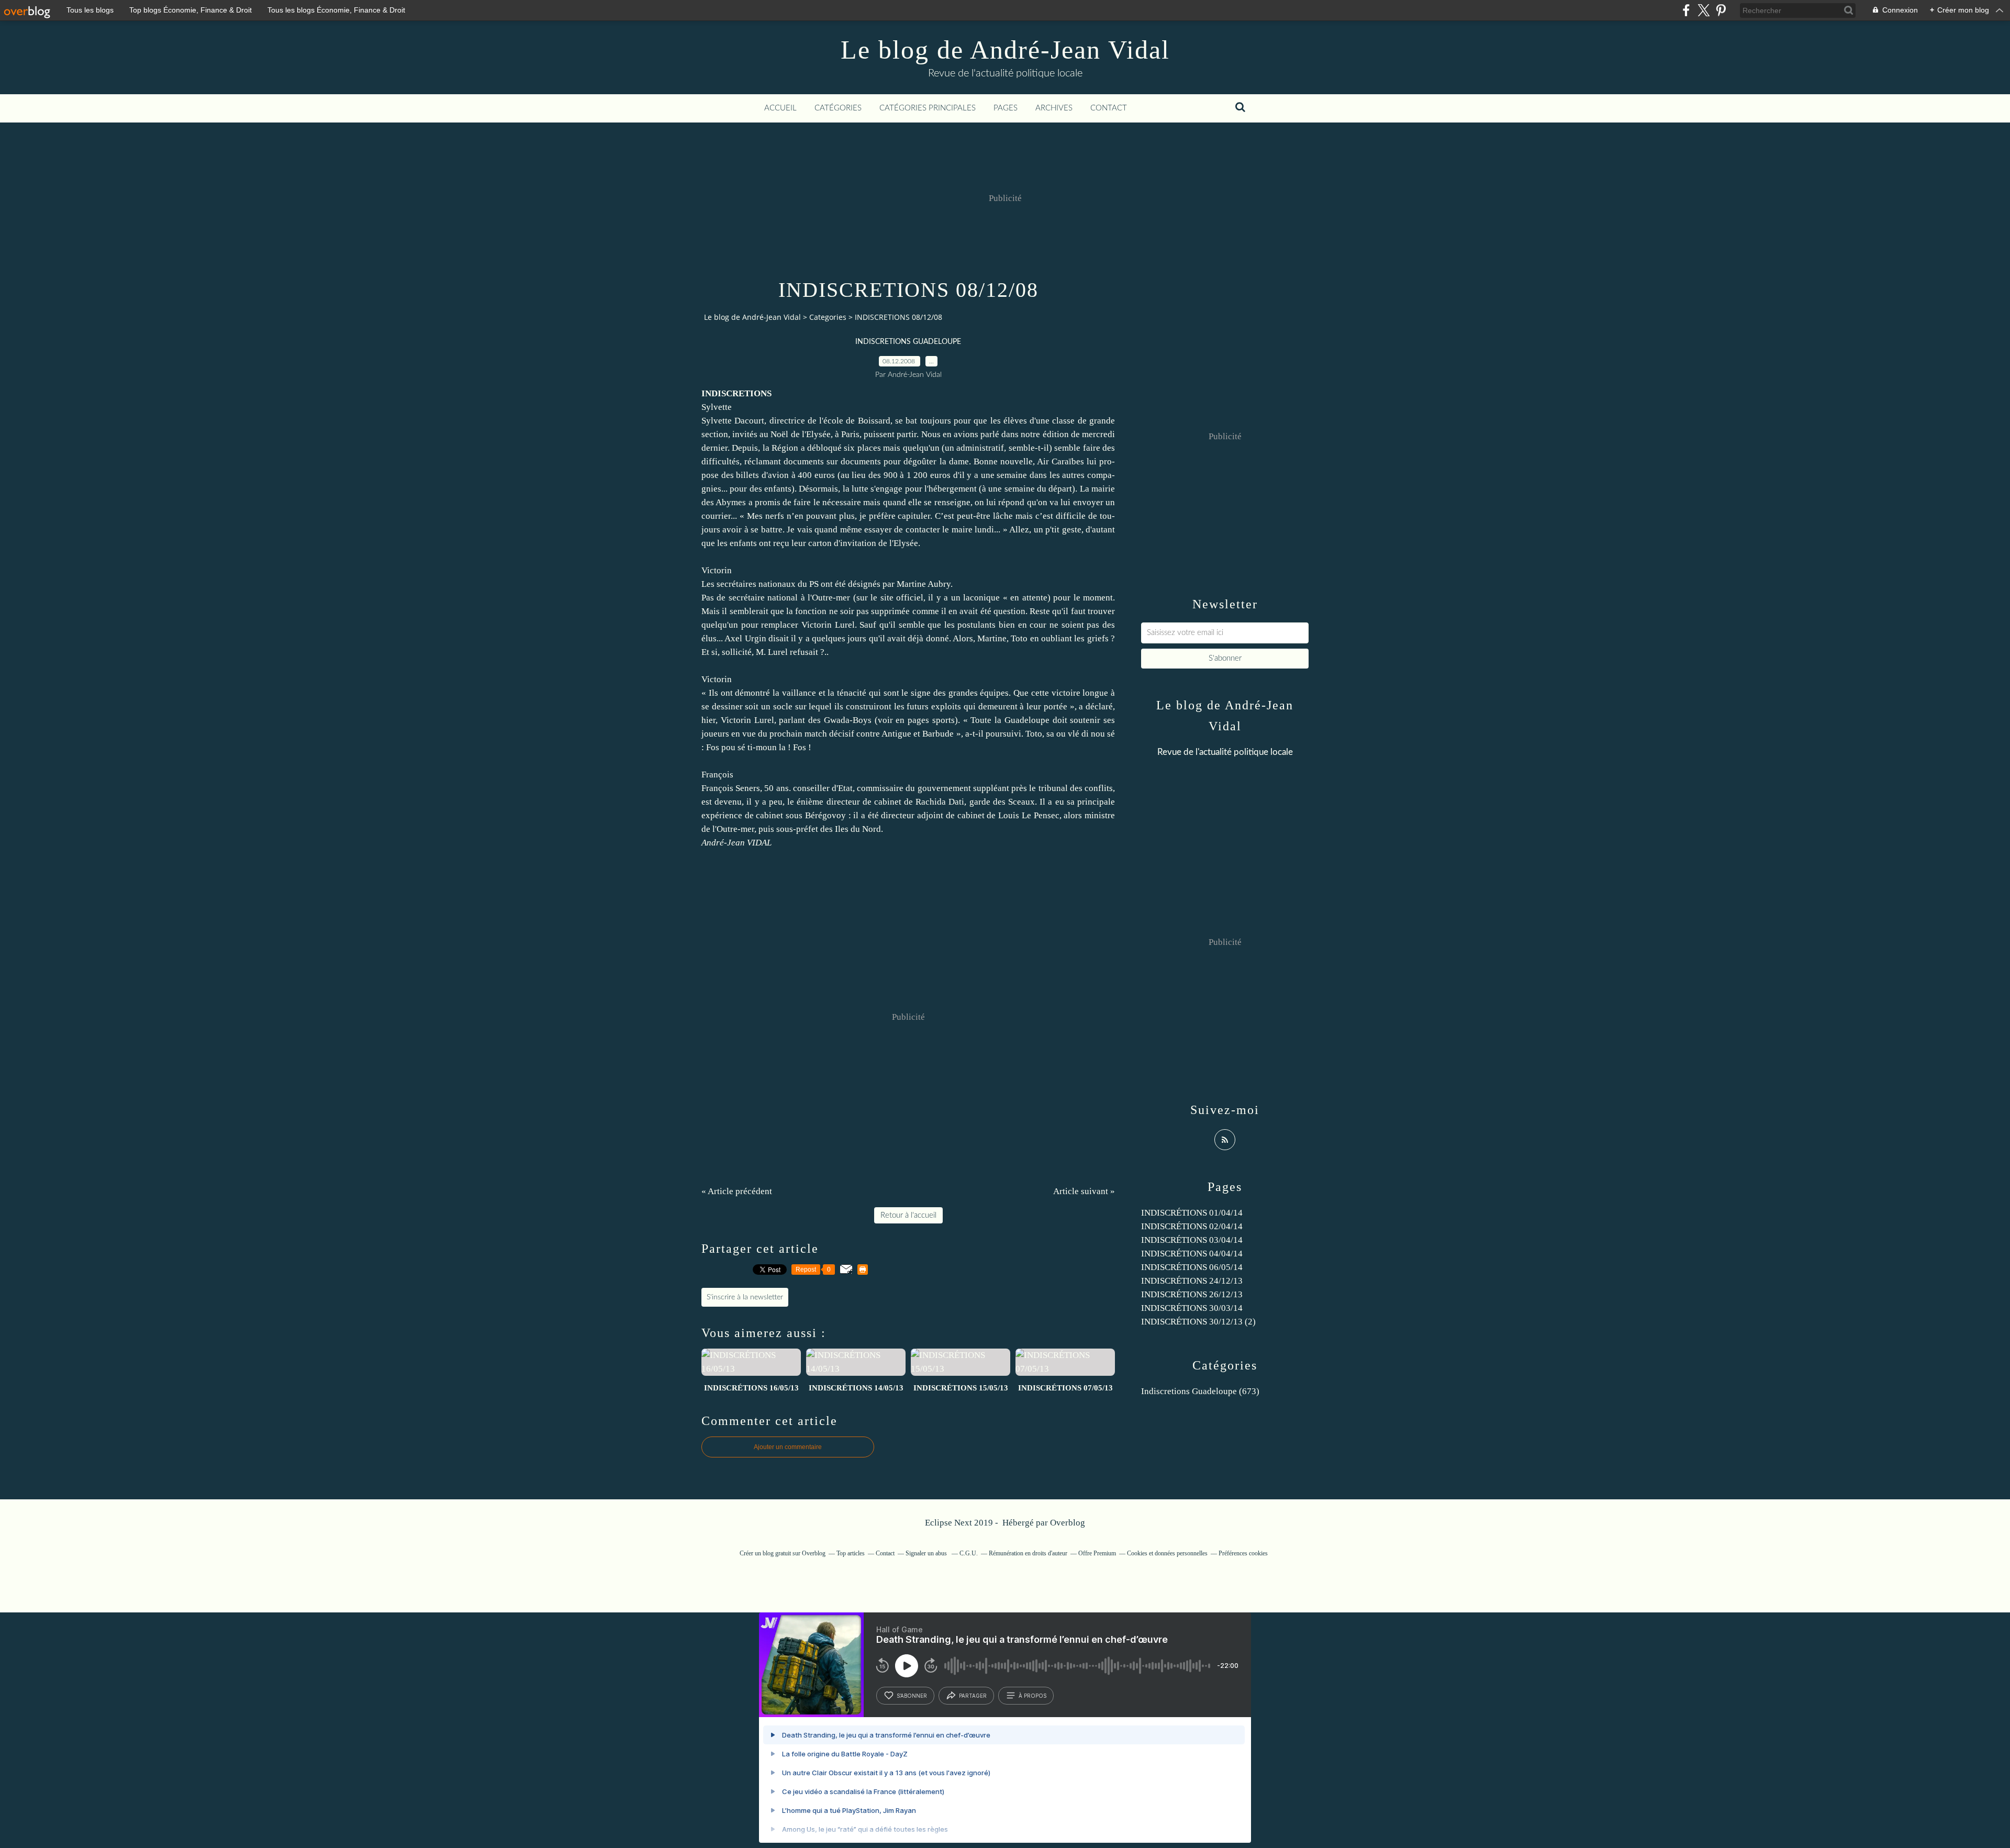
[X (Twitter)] (1704, 10)
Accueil (780, 108)
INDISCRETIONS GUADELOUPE (908, 342)
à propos (1032, 1696)
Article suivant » (1084, 1191)
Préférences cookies (1243, 1553)
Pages (1006, 108)
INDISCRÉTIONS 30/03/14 (1192, 1308)
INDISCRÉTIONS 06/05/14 (1192, 1267)
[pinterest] (1721, 10)
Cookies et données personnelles (1167, 1553)
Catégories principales (928, 108)
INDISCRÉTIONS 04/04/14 (1192, 1254)
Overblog (1068, 1523)
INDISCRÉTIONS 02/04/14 (1192, 1226)
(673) (1200, 1391)
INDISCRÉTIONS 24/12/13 (1192, 1281)
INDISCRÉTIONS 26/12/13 (1192, 1294)
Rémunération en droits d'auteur (1028, 1553)
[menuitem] (780, 108)
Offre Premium (1097, 1553)
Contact (1109, 108)
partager (973, 1696)
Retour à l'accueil (908, 1215)
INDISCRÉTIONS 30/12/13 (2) (1198, 1322)
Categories (828, 317)
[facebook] (1686, 10)
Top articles (851, 1553)
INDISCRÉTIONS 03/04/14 (1192, 1240)
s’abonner (912, 1696)
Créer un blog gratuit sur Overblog (783, 1553)
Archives (1054, 108)
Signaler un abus (927, 1553)
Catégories (838, 108)
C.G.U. (969, 1553)
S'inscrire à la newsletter (745, 1297)
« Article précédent (737, 1191)
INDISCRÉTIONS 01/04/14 (1192, 1213)
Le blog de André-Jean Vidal (1005, 50)
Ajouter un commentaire (788, 1447)
